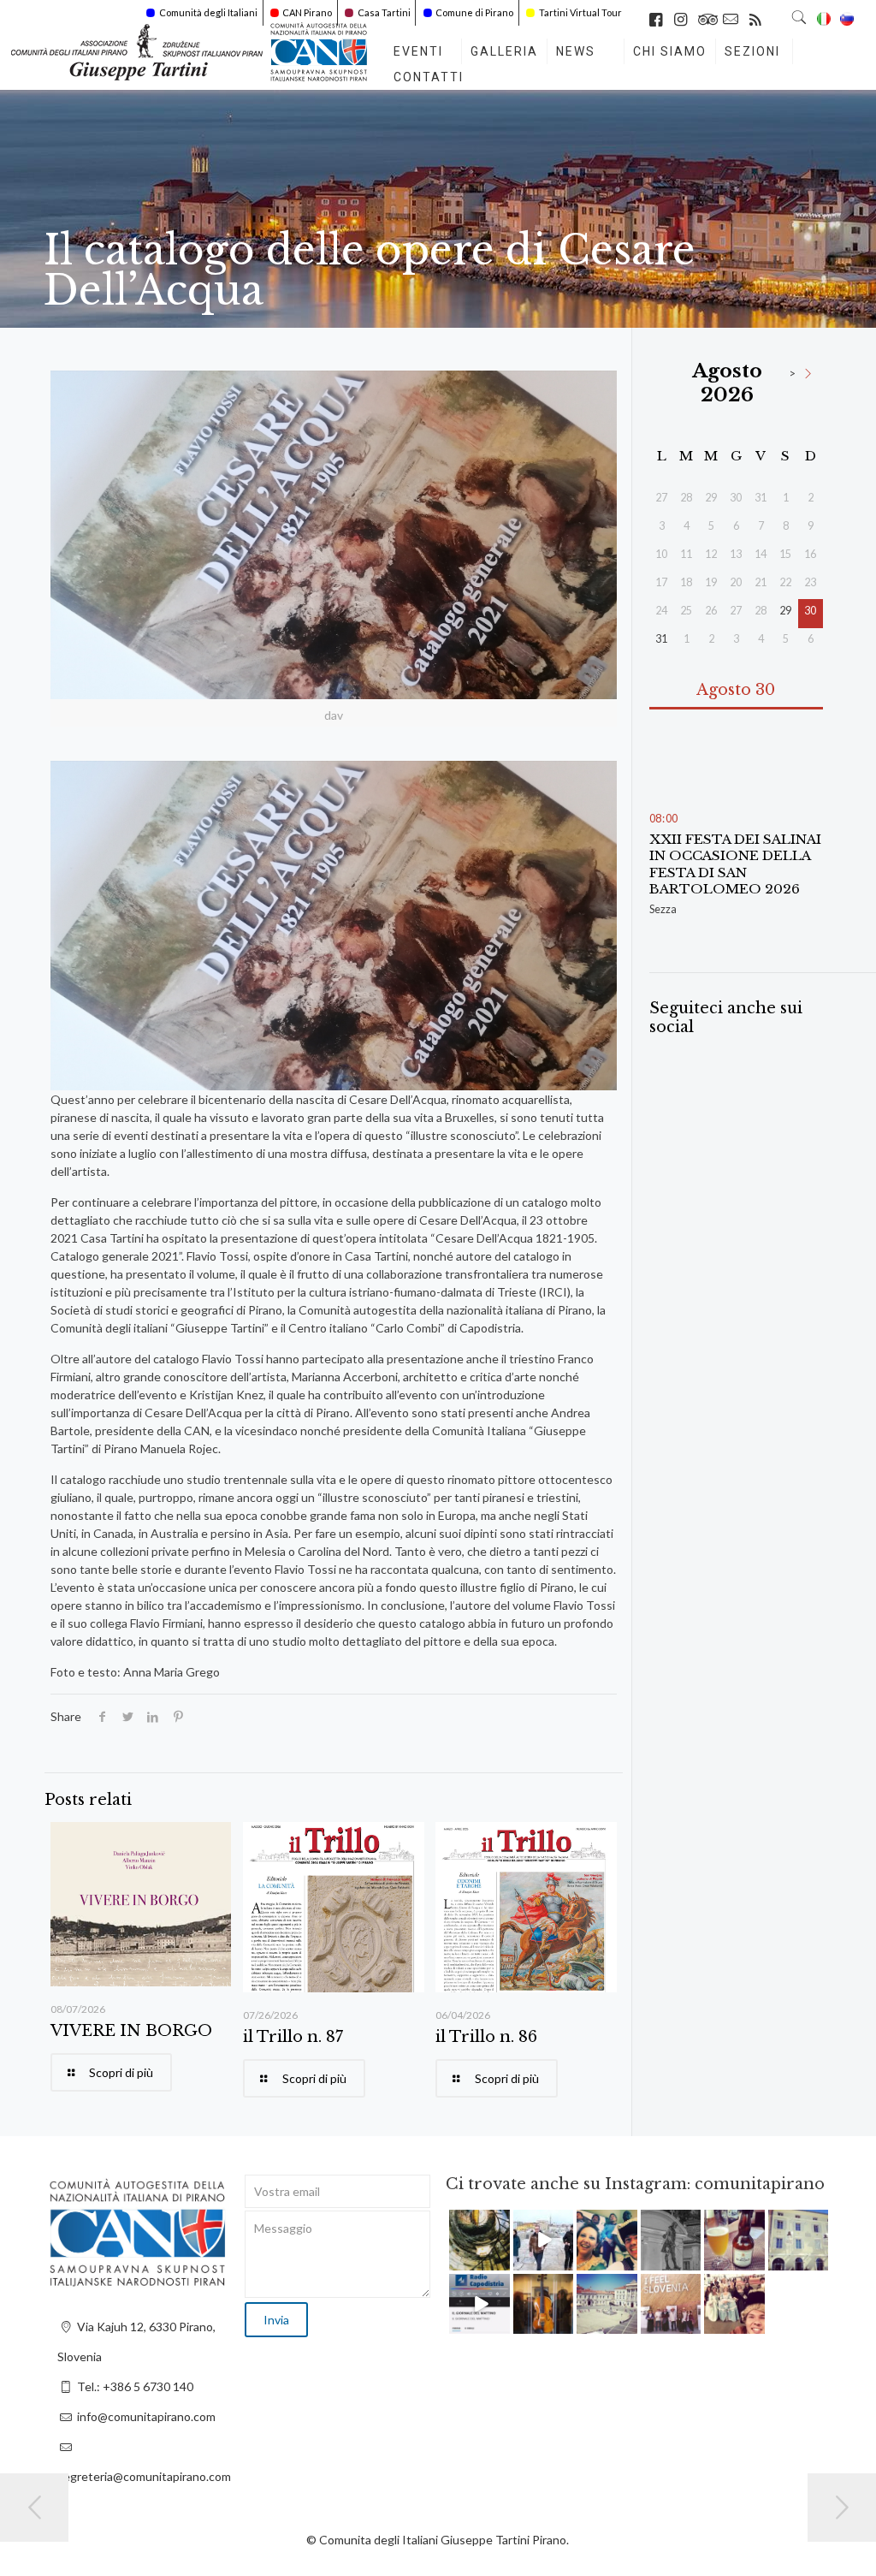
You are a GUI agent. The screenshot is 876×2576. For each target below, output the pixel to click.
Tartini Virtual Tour (580, 12)
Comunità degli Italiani (208, 12)
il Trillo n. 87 (293, 2037)
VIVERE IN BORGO (131, 2031)
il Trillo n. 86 (486, 2037)
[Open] (479, 2240)
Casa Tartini (384, 12)
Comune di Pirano (474, 12)
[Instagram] (500, 2260)
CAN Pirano (307, 12)
